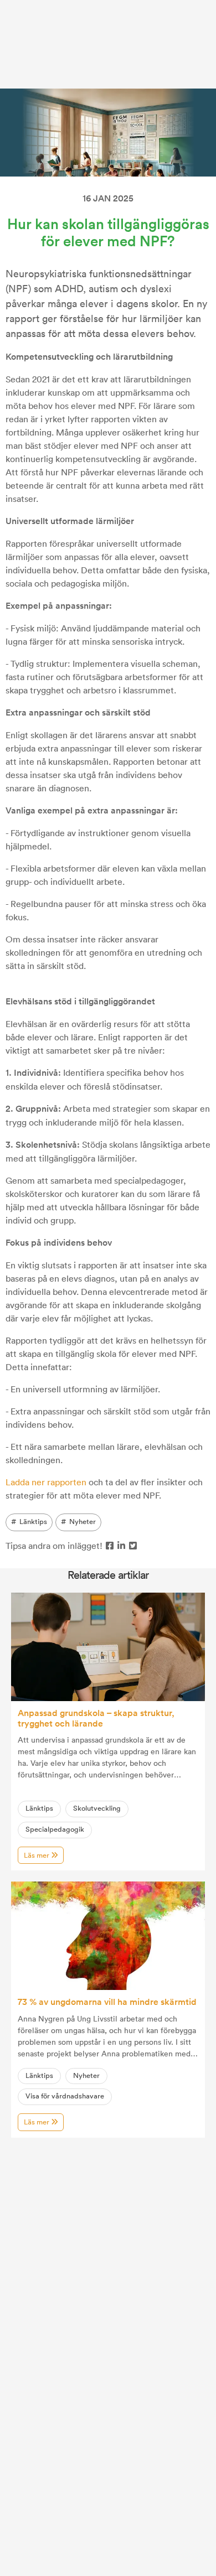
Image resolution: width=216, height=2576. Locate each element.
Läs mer (37, 1855)
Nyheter (83, 1522)
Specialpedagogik (55, 1829)
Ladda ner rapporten (46, 1482)
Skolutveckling (97, 1808)
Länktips (33, 1522)
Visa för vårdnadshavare (65, 2096)
